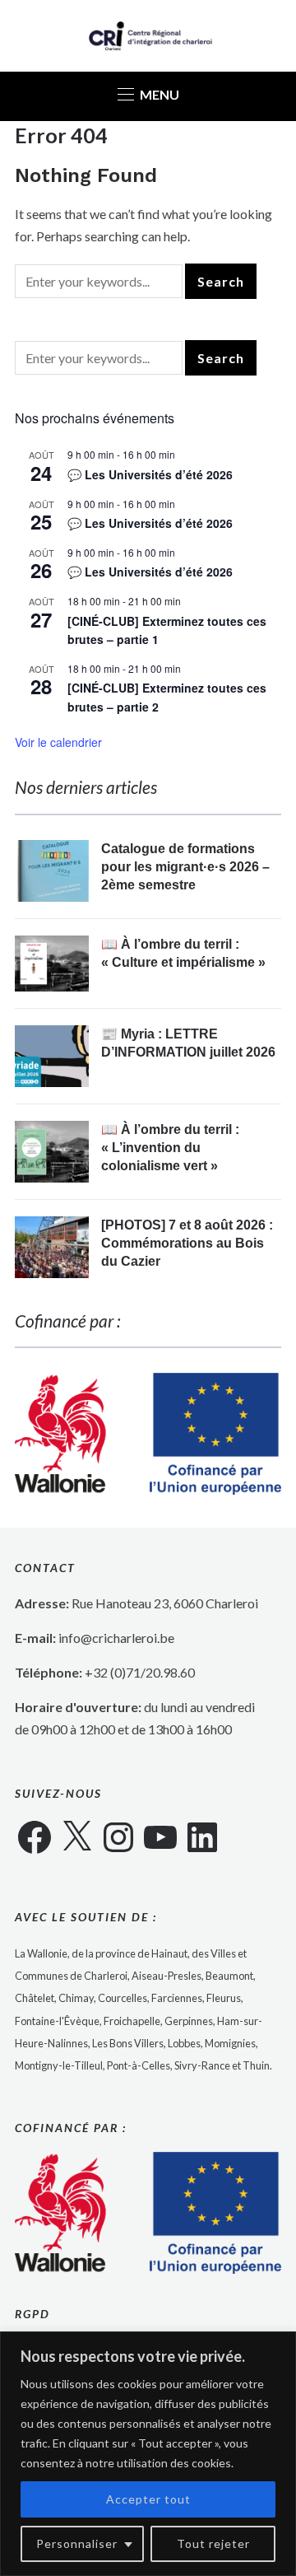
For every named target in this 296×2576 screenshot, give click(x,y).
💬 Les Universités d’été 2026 (150, 474)
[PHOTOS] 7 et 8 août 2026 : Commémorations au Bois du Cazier (187, 1244)
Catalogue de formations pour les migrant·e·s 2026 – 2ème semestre (185, 867)
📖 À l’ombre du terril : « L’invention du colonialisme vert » (170, 1148)
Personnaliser (77, 2543)
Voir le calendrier (58, 742)
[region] (148, 2454)
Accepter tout (148, 2499)
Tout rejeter (213, 2543)
